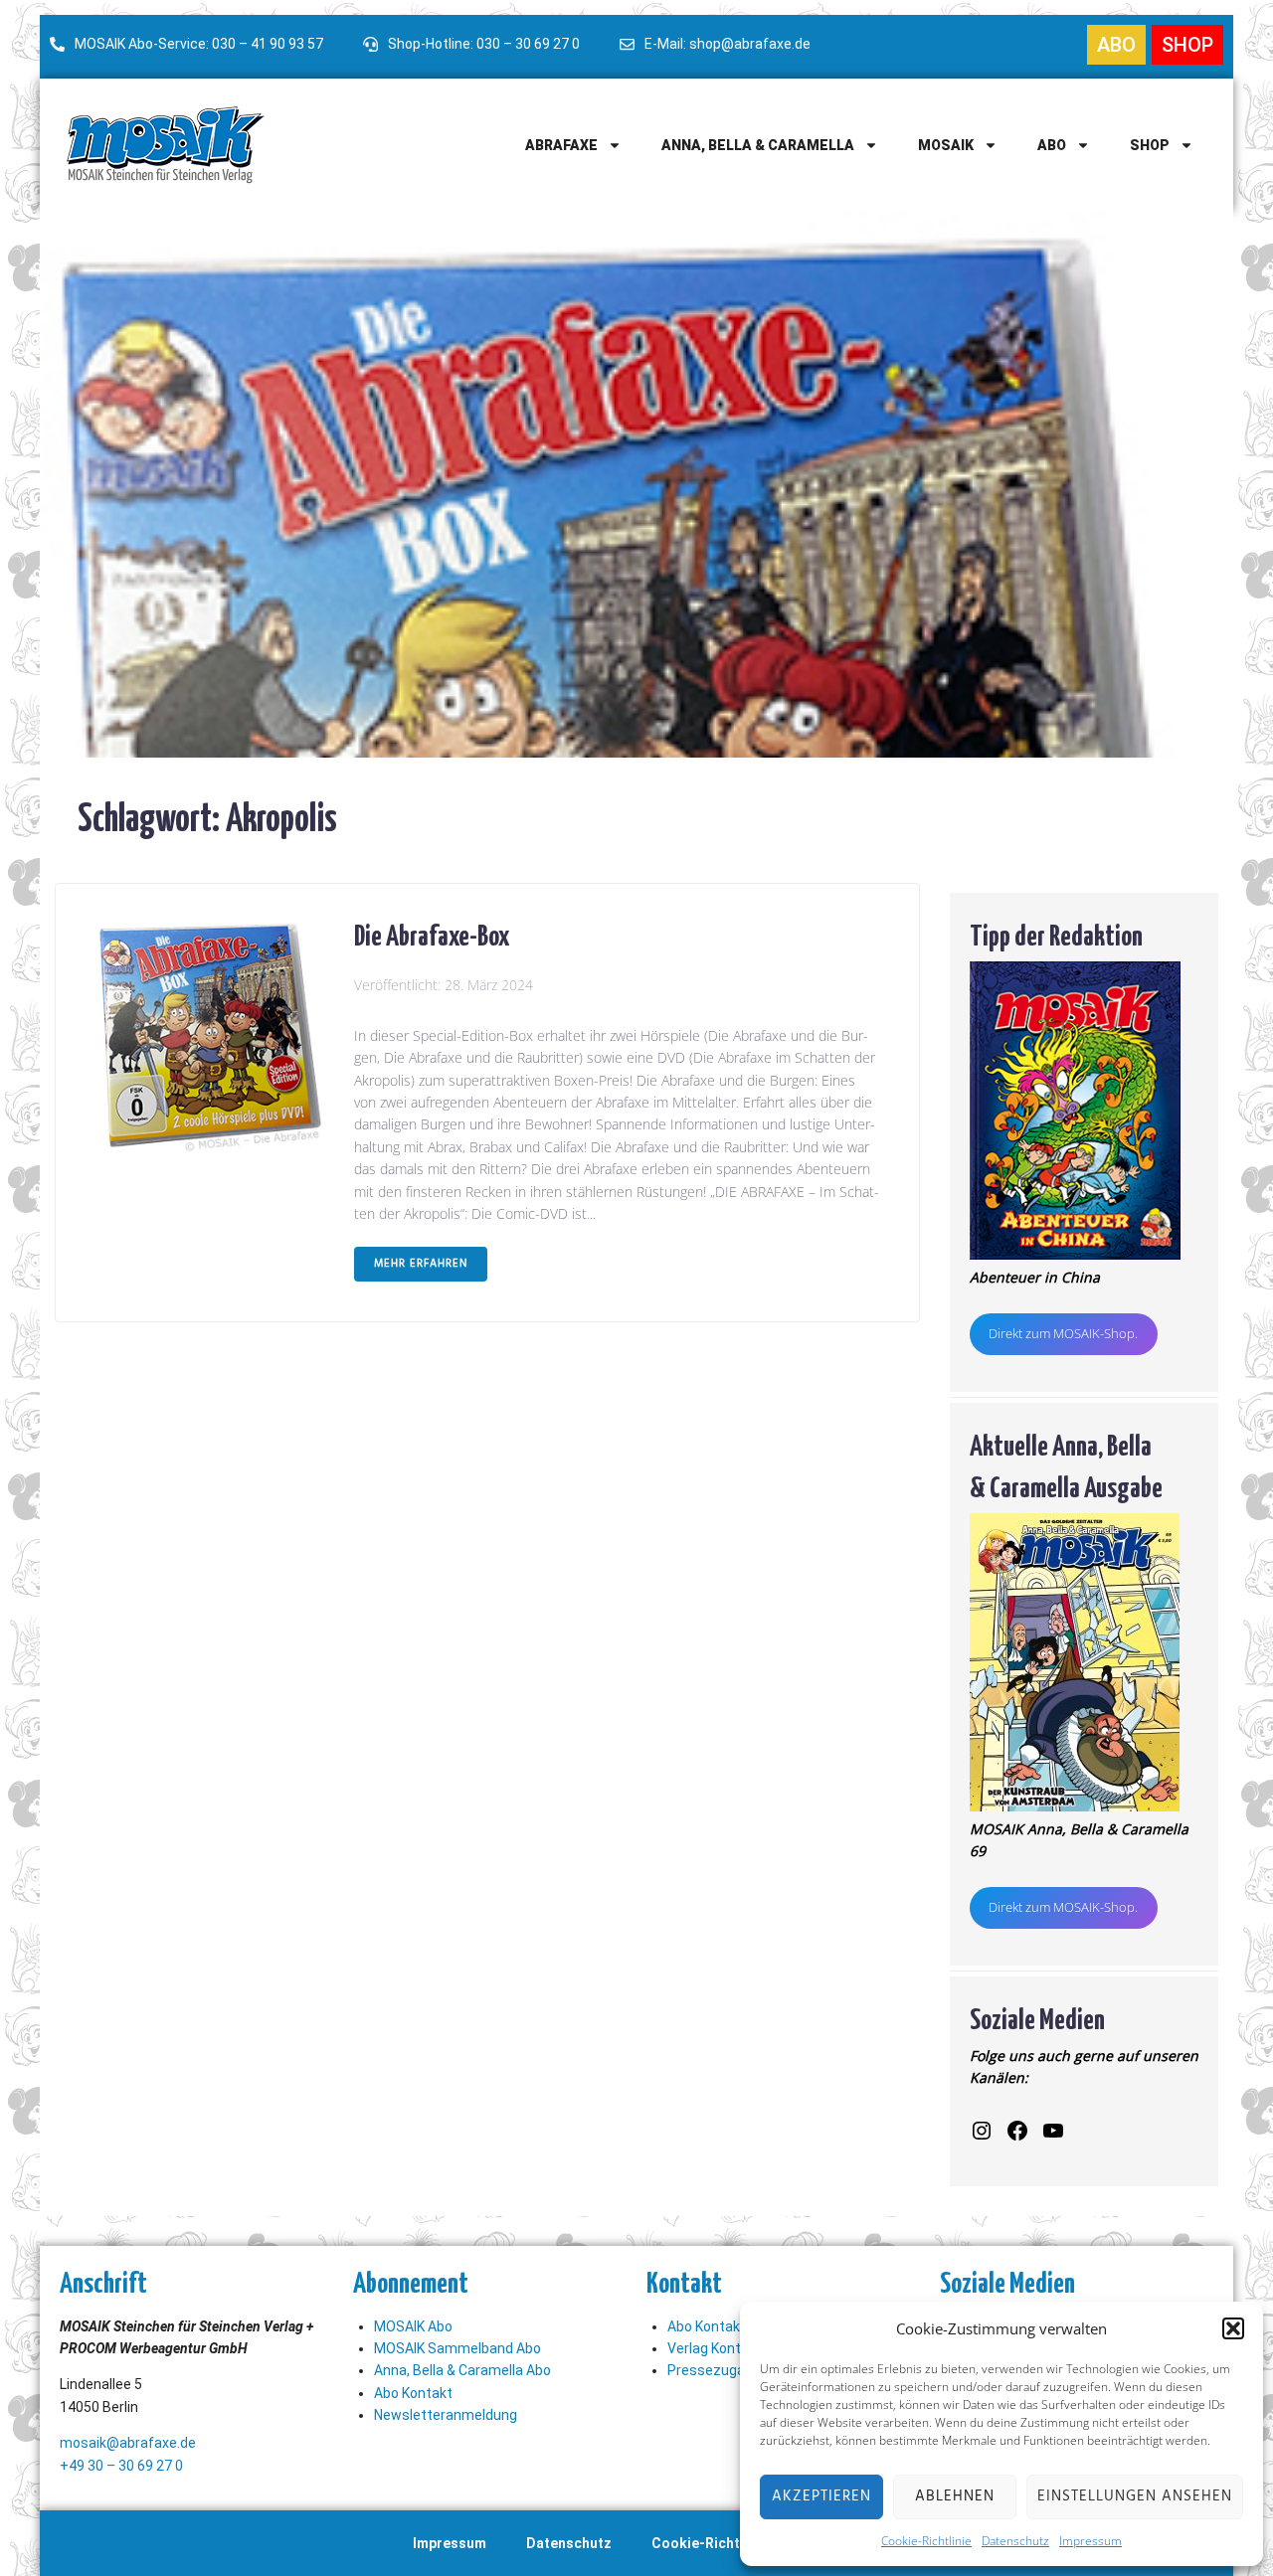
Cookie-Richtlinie (926, 2541)
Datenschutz (1015, 2541)
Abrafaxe (561, 145)
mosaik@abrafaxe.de (128, 2443)
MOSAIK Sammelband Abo (457, 2348)
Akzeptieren (821, 2496)
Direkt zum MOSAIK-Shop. (1063, 1333)
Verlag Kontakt (715, 2348)
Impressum (1091, 2541)
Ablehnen (955, 2496)
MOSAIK (946, 145)
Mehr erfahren (421, 1264)
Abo (1052, 145)
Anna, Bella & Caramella (758, 145)
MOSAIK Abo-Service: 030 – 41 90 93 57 (199, 44)
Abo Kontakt (413, 2393)
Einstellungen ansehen (1135, 2496)
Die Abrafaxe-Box (432, 934)
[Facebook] (1017, 2131)
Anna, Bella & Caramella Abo (462, 2370)
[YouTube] (1053, 2131)
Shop (1150, 145)
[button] (1233, 2328)
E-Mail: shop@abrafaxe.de (727, 44)
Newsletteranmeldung (446, 2415)
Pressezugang (714, 2370)
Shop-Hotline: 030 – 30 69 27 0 (484, 44)
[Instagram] (982, 2131)
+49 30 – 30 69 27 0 (121, 2466)
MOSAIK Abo (413, 2326)
